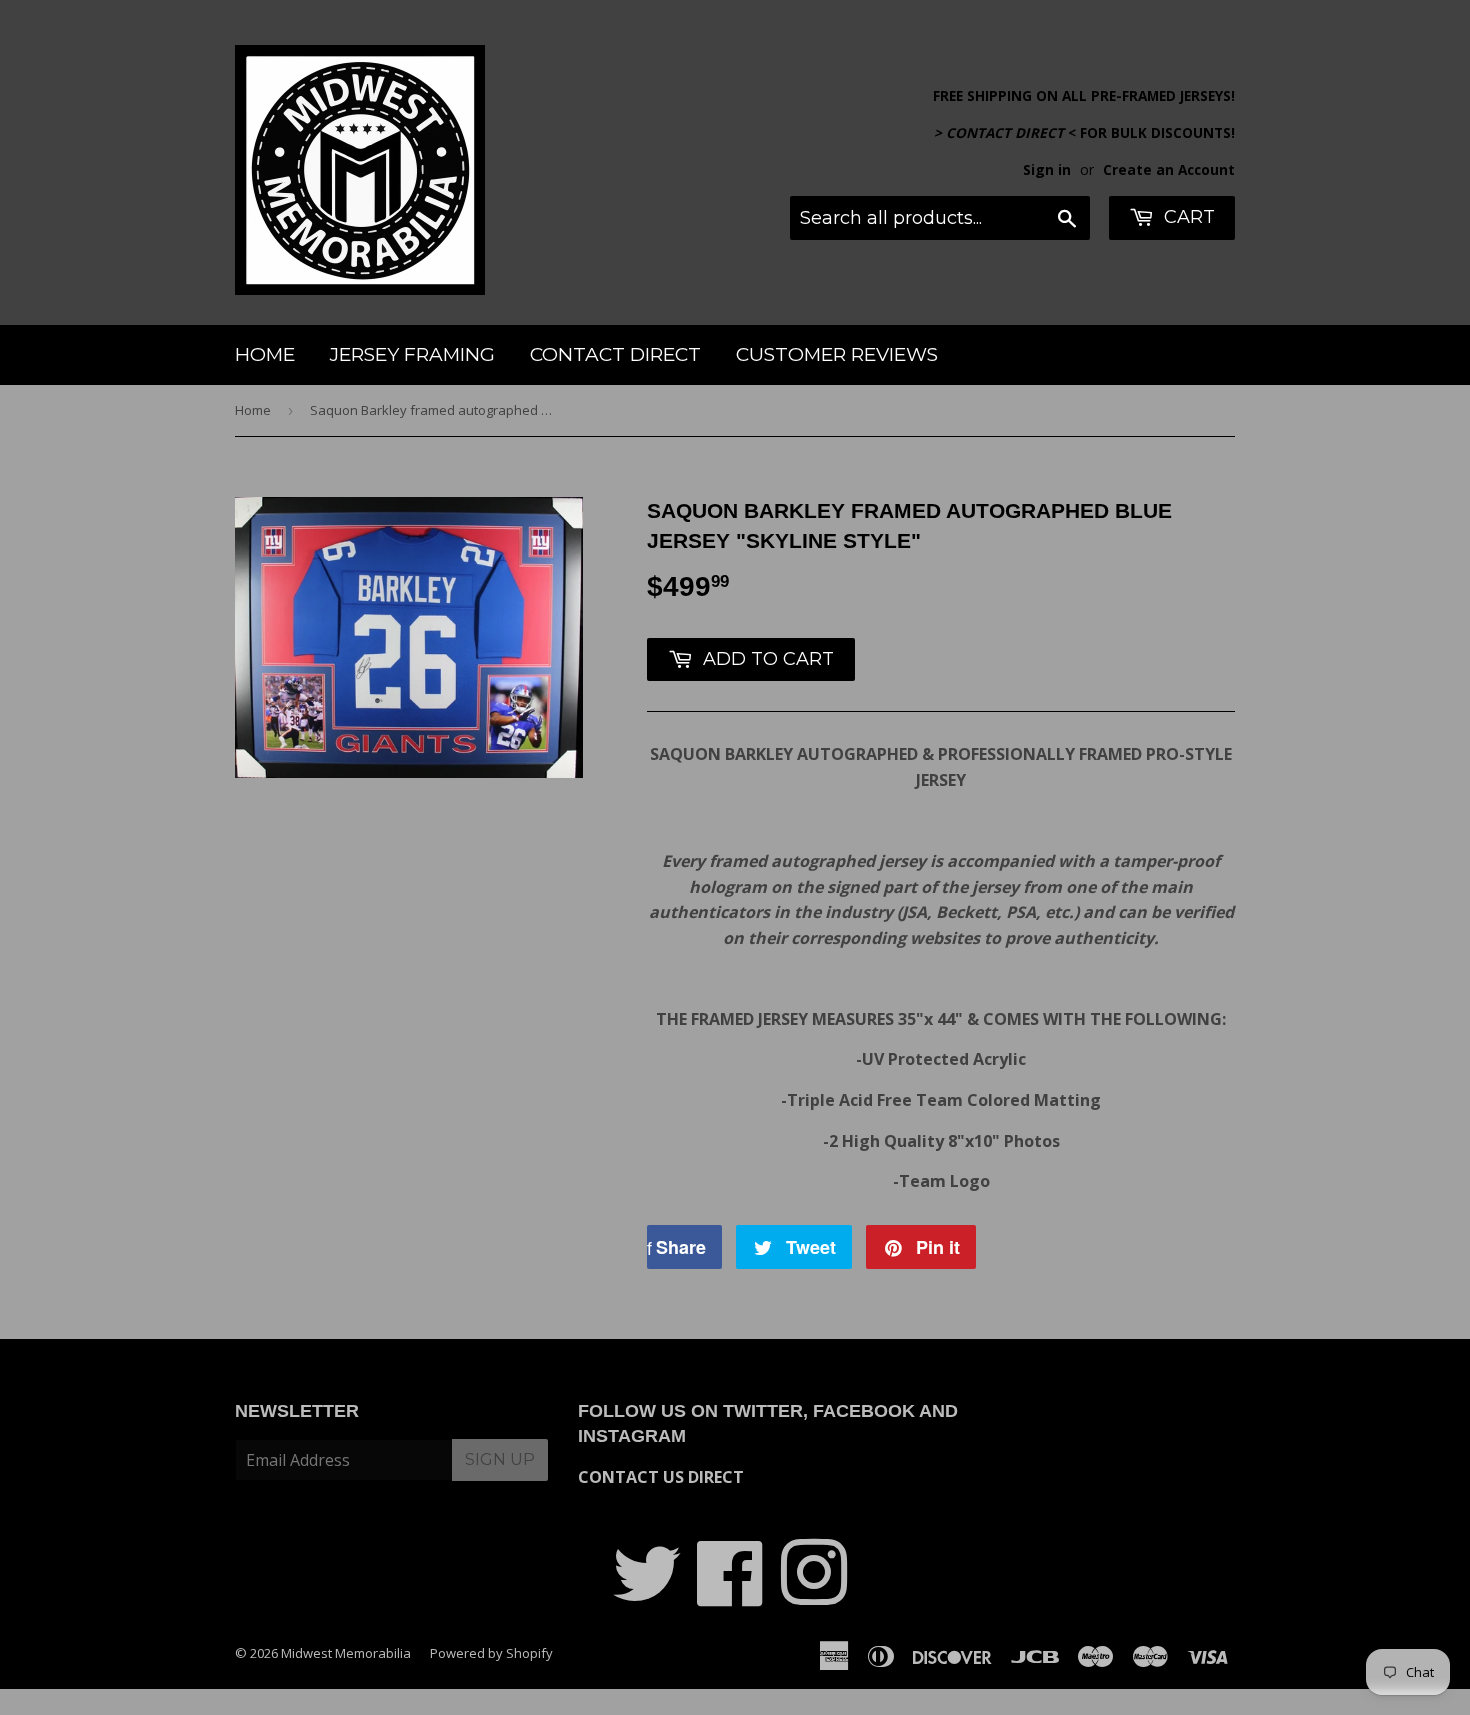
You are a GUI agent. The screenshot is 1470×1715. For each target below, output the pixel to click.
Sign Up (500, 1459)
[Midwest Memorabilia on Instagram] (814, 1595)
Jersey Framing (412, 354)
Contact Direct (615, 354)
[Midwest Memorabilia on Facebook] (730, 1595)
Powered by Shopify (491, 1653)
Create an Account (1169, 169)
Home (265, 354)
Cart (1187, 217)
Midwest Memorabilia (346, 1653)
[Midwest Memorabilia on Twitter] (647, 1595)
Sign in (1047, 169)
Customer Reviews (837, 354)
